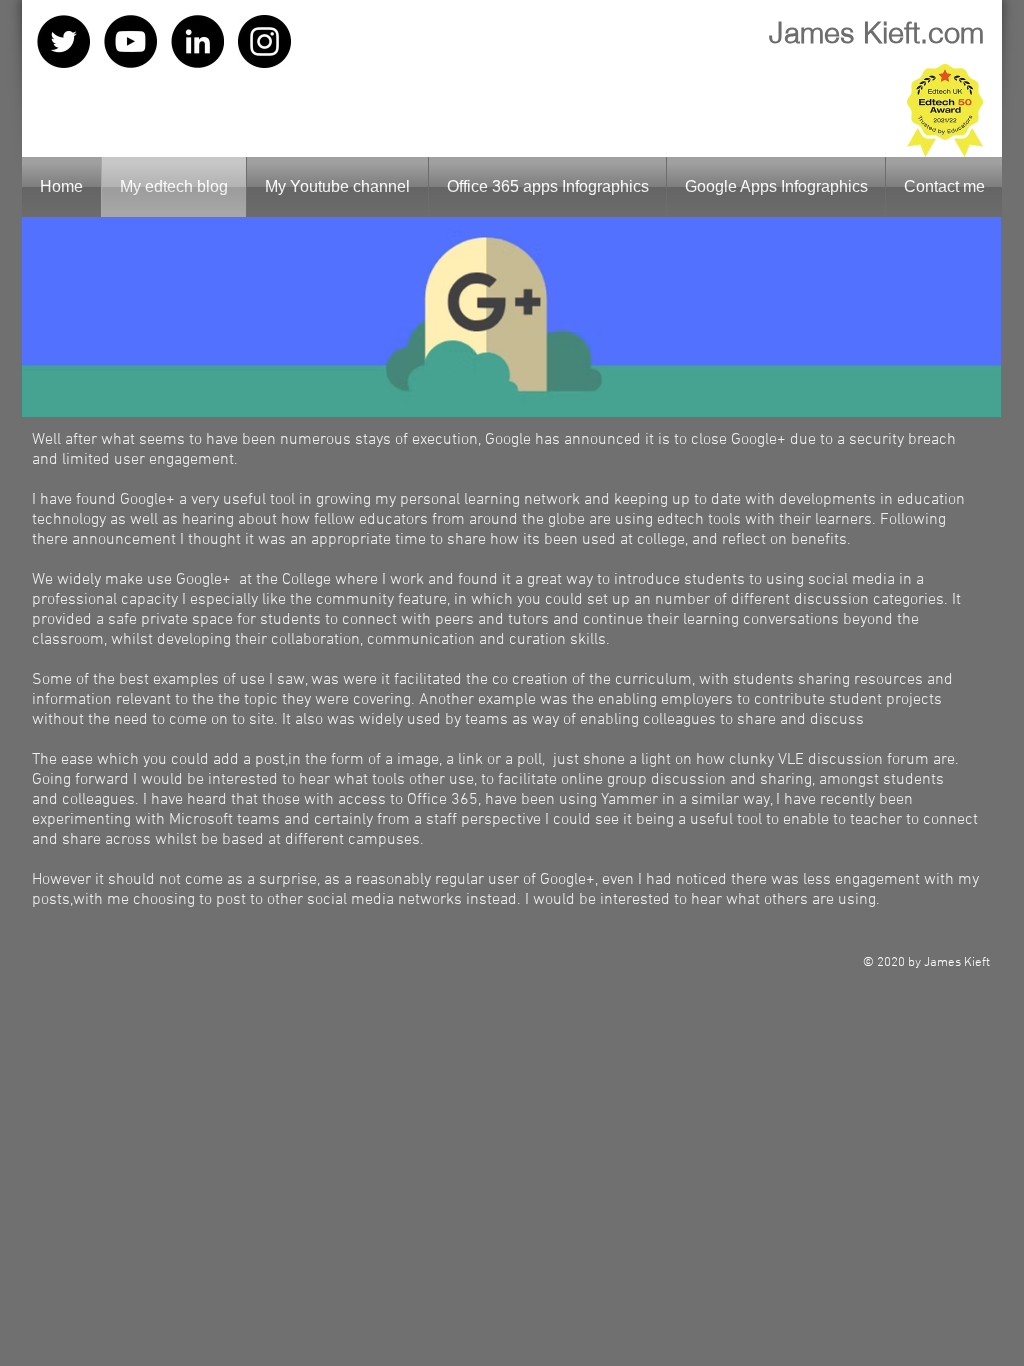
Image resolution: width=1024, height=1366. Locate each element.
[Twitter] (63, 41)
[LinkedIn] (197, 41)
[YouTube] (130, 41)
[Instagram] (264, 41)
